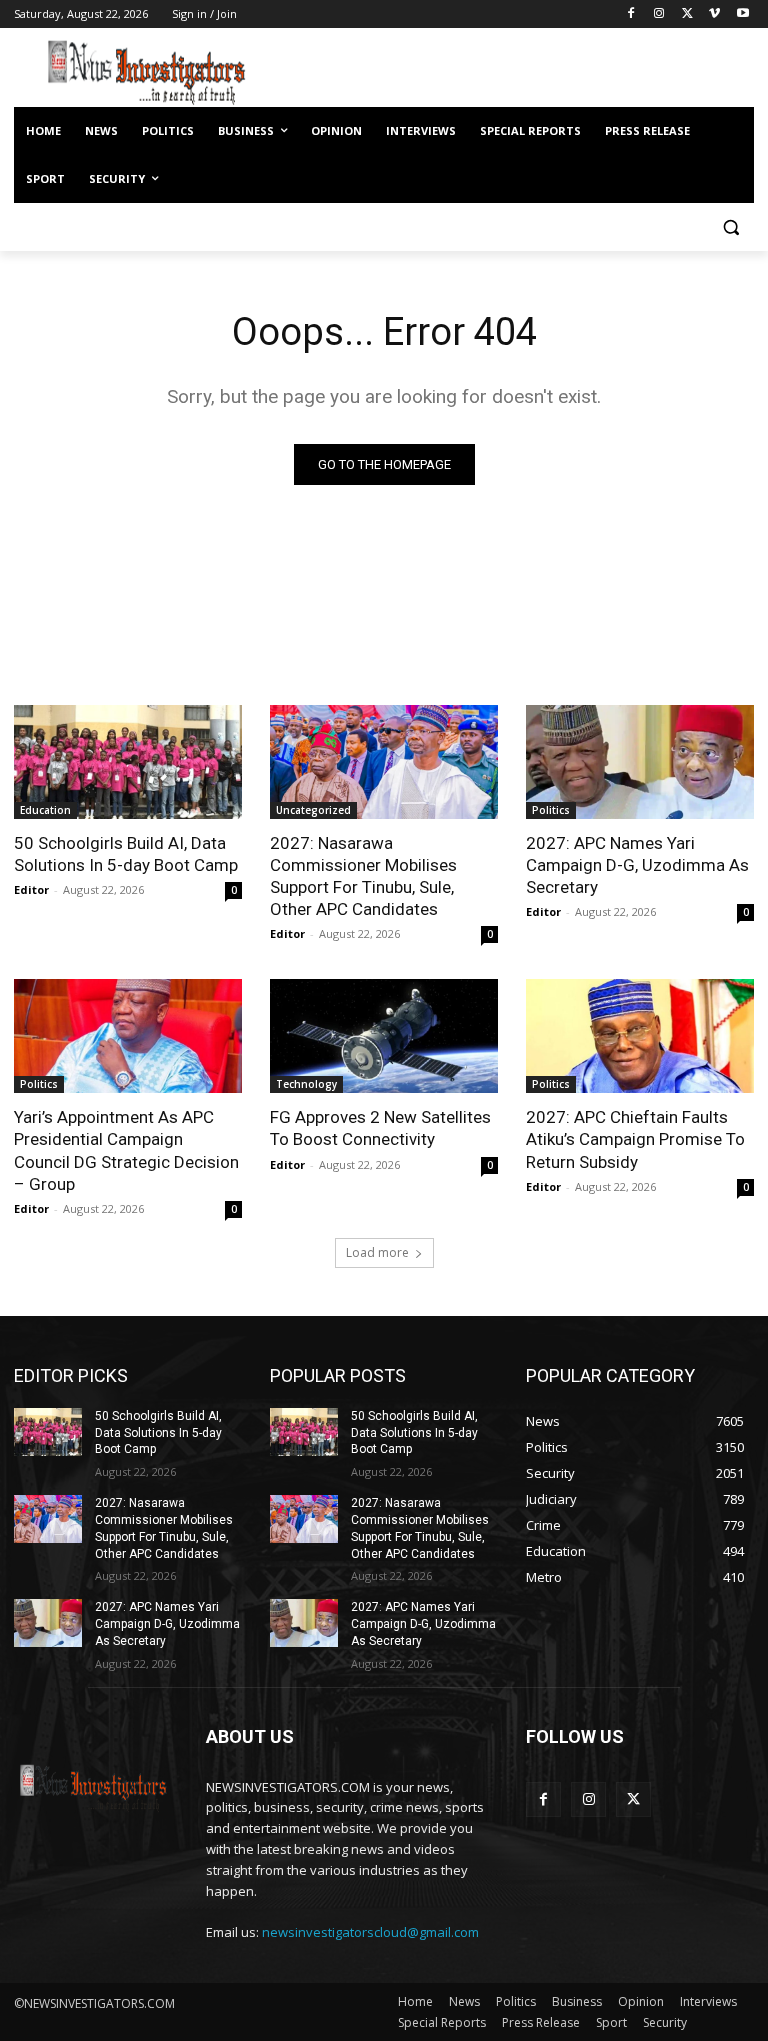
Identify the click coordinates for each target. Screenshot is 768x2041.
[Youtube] (742, 14)
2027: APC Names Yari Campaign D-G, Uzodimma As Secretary (637, 865)
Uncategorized (313, 810)
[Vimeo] (714, 14)
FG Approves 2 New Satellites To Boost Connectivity (380, 1128)
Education (45, 810)
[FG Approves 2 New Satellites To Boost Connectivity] (384, 1036)
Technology (306, 1084)
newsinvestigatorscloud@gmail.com (370, 1932)
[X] (687, 14)
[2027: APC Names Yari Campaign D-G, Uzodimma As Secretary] (640, 762)
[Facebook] (631, 14)
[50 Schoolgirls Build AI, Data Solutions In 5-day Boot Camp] (128, 762)
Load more (377, 1252)
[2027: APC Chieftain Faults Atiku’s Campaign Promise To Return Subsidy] (640, 1036)
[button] (730, 227)
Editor (31, 889)
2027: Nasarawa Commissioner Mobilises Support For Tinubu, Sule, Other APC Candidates (363, 876)
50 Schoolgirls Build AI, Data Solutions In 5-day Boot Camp (126, 854)
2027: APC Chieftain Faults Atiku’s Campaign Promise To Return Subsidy (635, 1139)
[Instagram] (659, 14)
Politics (551, 810)
